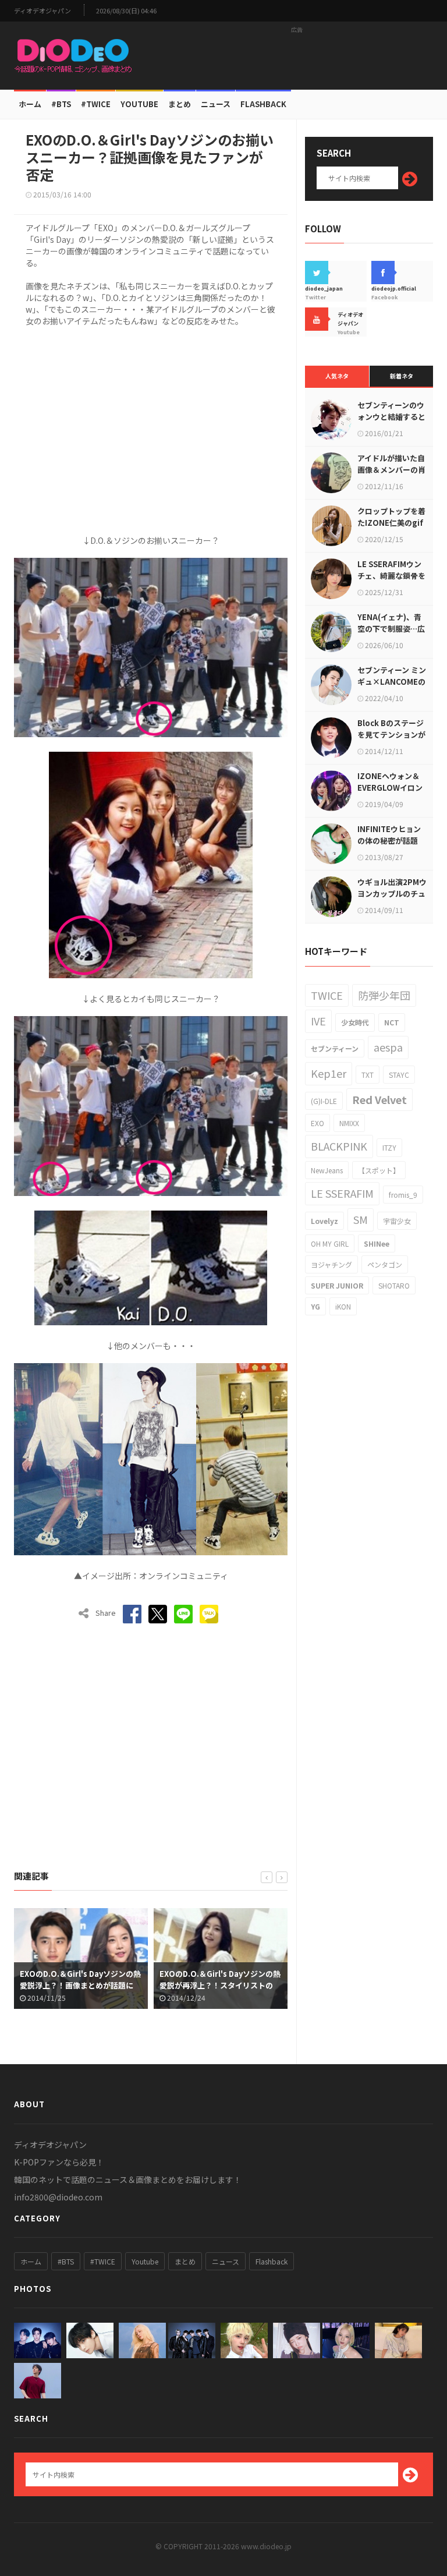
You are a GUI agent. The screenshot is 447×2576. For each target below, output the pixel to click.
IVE (318, 1021)
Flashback (263, 104)
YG (315, 1306)
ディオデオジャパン (42, 11)
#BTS (61, 104)
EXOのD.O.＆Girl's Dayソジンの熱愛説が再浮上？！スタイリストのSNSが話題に (90, 1985)
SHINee (377, 1243)
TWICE (327, 995)
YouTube (139, 104)
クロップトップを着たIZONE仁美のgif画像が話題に (391, 523)
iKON (343, 1306)
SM (361, 1219)
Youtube (145, 2261)
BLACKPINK (339, 1146)
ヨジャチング (331, 1264)
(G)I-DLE (324, 1101)
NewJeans (327, 1170)
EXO (317, 1123)
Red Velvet (379, 1099)
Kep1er (329, 1073)
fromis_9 (403, 1195)
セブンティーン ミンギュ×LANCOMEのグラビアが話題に (392, 682)
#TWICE (103, 2261)
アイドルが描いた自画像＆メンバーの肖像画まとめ (391, 470)
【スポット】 (379, 1170)
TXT (368, 1075)
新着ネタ (402, 376)
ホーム (30, 104)
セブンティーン (335, 1048)
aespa (388, 1047)
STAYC (399, 1075)
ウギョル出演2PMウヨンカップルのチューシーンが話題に (392, 894)
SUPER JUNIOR (337, 1285)
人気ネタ (337, 376)
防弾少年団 (384, 995)
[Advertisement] (297, 55)
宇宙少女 (397, 1221)
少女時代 (355, 1022)
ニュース (216, 104)
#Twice (96, 104)
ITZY (389, 1147)
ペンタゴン (385, 1264)
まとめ (180, 104)
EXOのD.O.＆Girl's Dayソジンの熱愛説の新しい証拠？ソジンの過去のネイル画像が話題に (229, 1985)
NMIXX (349, 1123)
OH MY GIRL (330, 1243)
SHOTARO (394, 1285)
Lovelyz (324, 1221)
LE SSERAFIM (342, 1193)
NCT (392, 1022)
